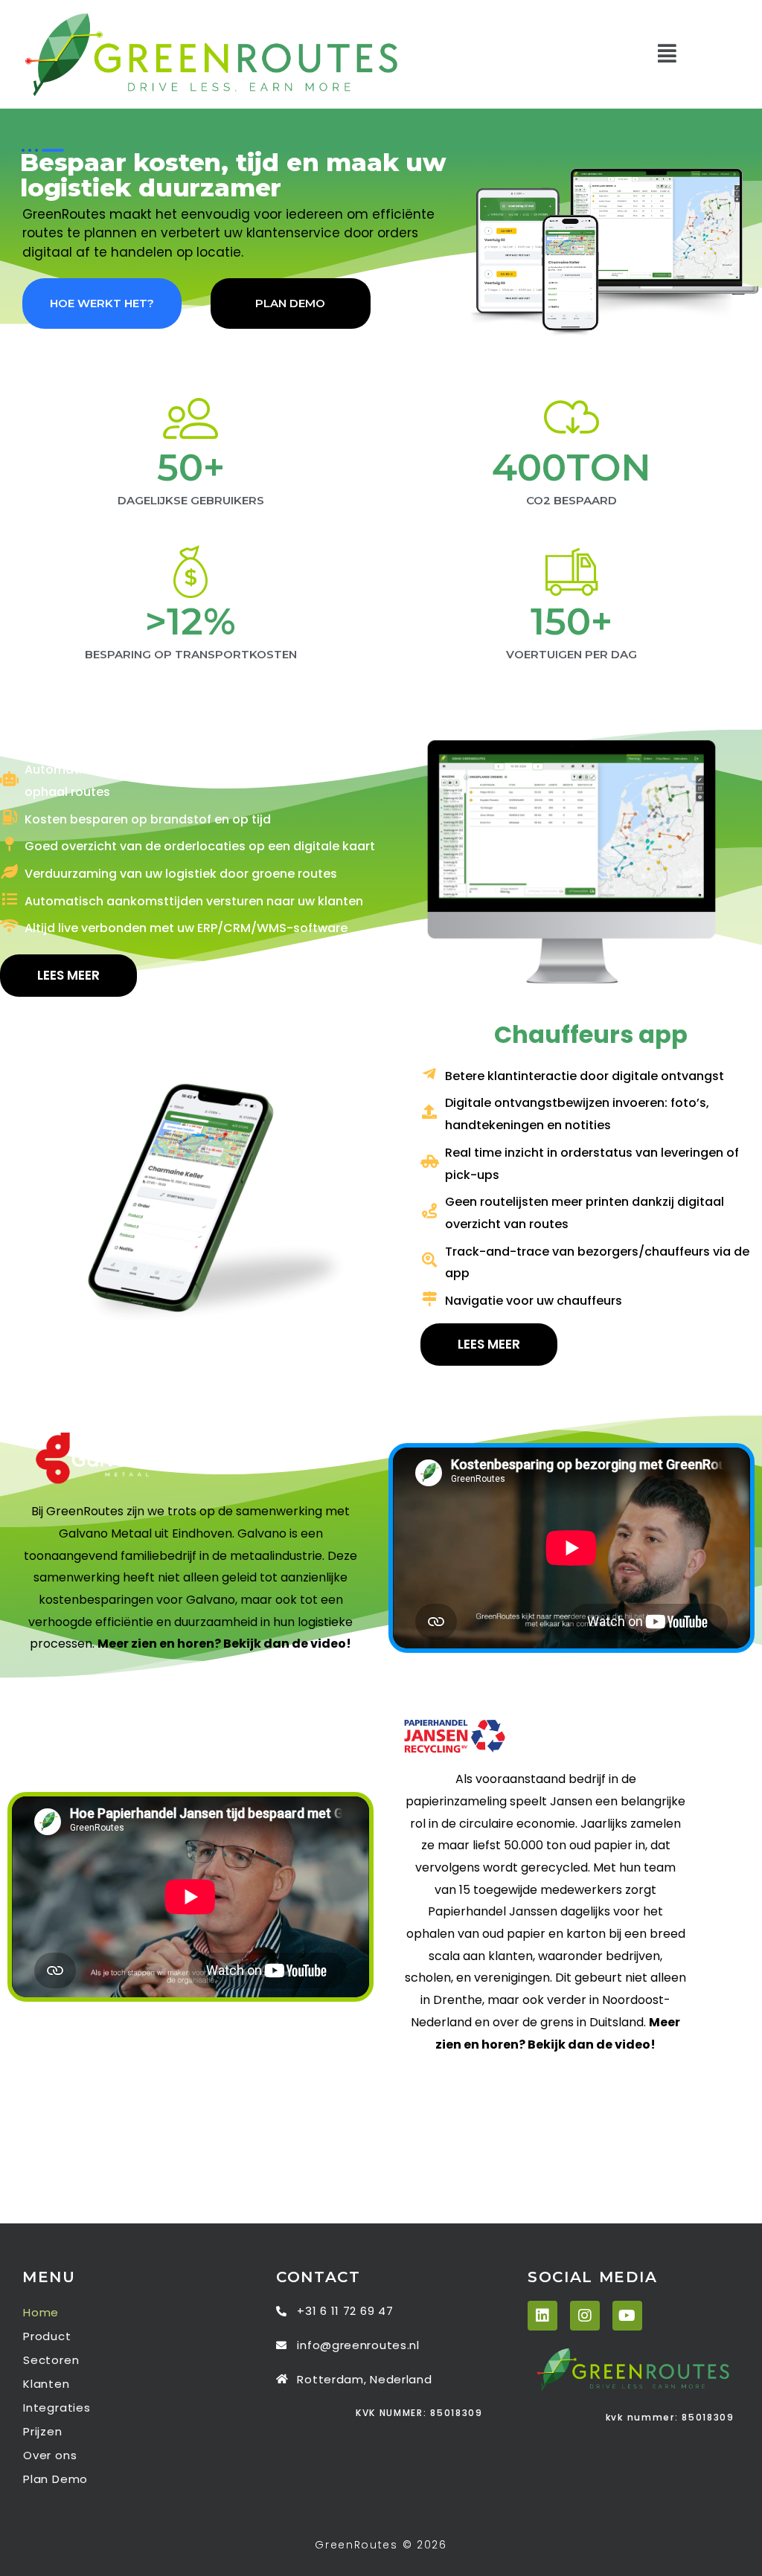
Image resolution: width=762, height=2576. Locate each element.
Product (47, 2336)
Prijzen (43, 2431)
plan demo (290, 303)
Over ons (50, 2455)
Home (41, 2312)
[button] (667, 55)
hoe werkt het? (102, 303)
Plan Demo (55, 2479)
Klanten (47, 2384)
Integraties (57, 2408)
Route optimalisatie (190, 729)
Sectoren (51, 2360)
